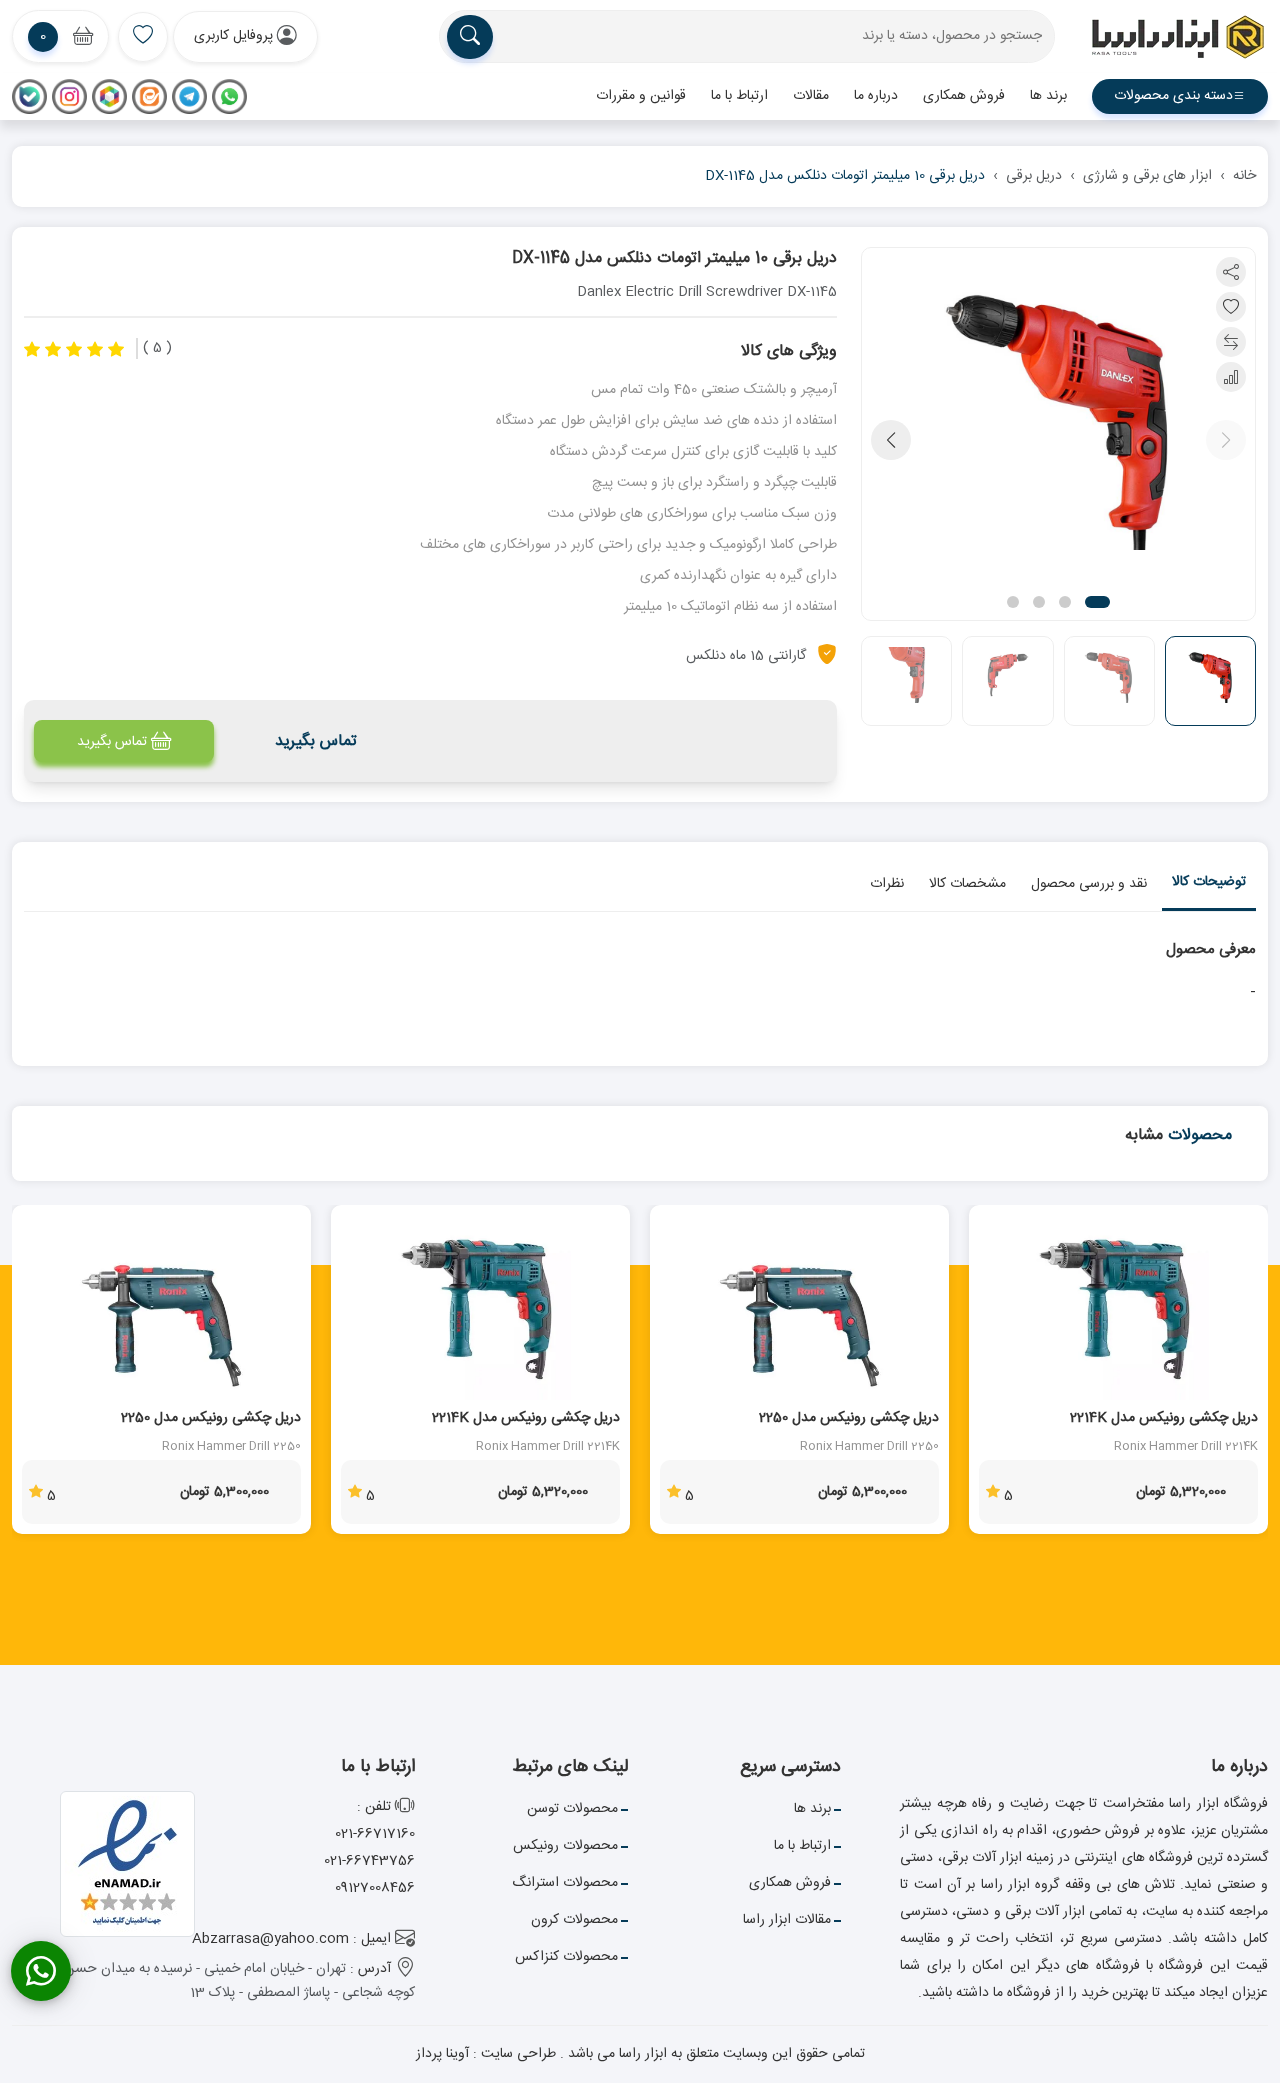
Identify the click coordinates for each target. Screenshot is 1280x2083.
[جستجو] (470, 37)
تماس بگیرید (112, 742)
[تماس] (41, 1971)
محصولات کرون (574, 1920)
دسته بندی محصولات (1173, 96)
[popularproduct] (143, 36)
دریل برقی (1034, 176)
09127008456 (375, 1888)
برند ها (1048, 96)
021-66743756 (369, 1861)
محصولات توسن (572, 1809)
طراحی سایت (516, 2054)
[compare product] (1231, 342)
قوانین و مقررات (641, 96)
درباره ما (876, 96)
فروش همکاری (964, 96)
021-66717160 (375, 1834)
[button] (245, 37)
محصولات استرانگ (565, 1883)
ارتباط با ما (739, 96)
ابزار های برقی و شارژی (1147, 176)
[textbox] (747, 36)
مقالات (811, 96)
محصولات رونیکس (565, 1846)
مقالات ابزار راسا (787, 1920)
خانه (1244, 176)
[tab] (1209, 886)
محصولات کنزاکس (566, 1957)
